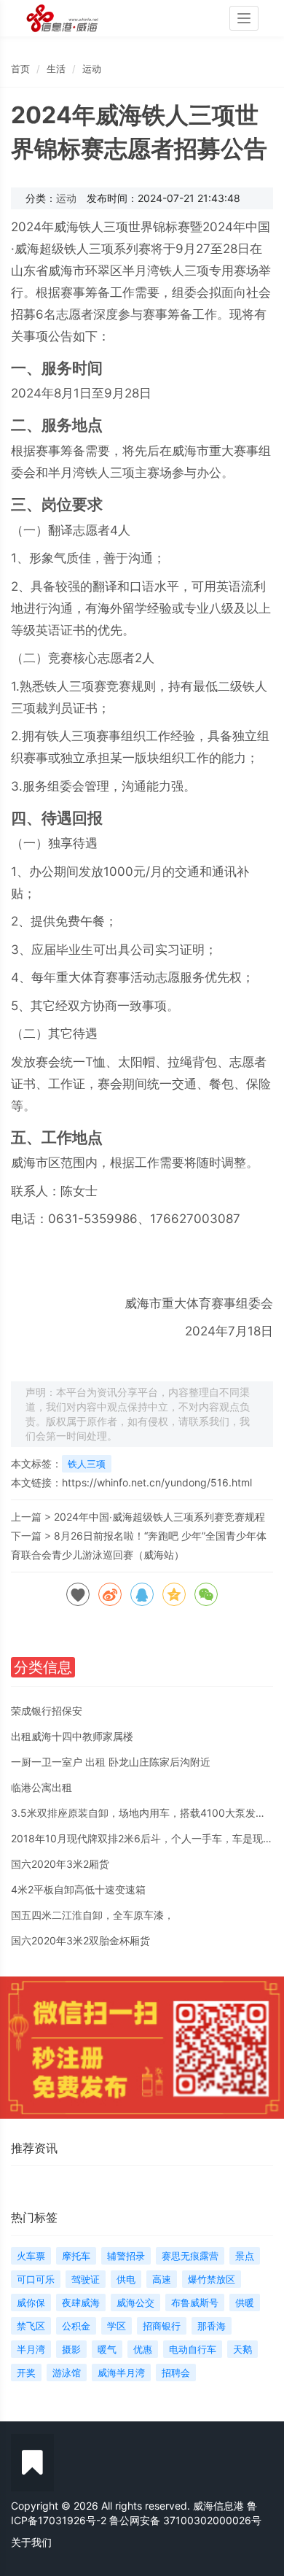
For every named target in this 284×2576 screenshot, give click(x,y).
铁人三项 (87, 1464)
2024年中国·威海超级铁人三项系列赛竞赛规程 (159, 1517)
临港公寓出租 (42, 1787)
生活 (56, 69)
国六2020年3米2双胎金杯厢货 (80, 1940)
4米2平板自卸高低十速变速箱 (78, 1889)
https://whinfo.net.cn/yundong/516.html (157, 1482)
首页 (20, 69)
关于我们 (31, 2542)
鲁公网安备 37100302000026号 (185, 2520)
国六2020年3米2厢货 (60, 1864)
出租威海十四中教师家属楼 (72, 1736)
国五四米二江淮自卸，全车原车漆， (92, 1915)
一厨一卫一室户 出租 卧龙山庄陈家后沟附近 (111, 1762)
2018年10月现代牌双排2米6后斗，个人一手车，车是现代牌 (147, 1838)
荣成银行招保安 (47, 1711)
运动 (92, 69)
